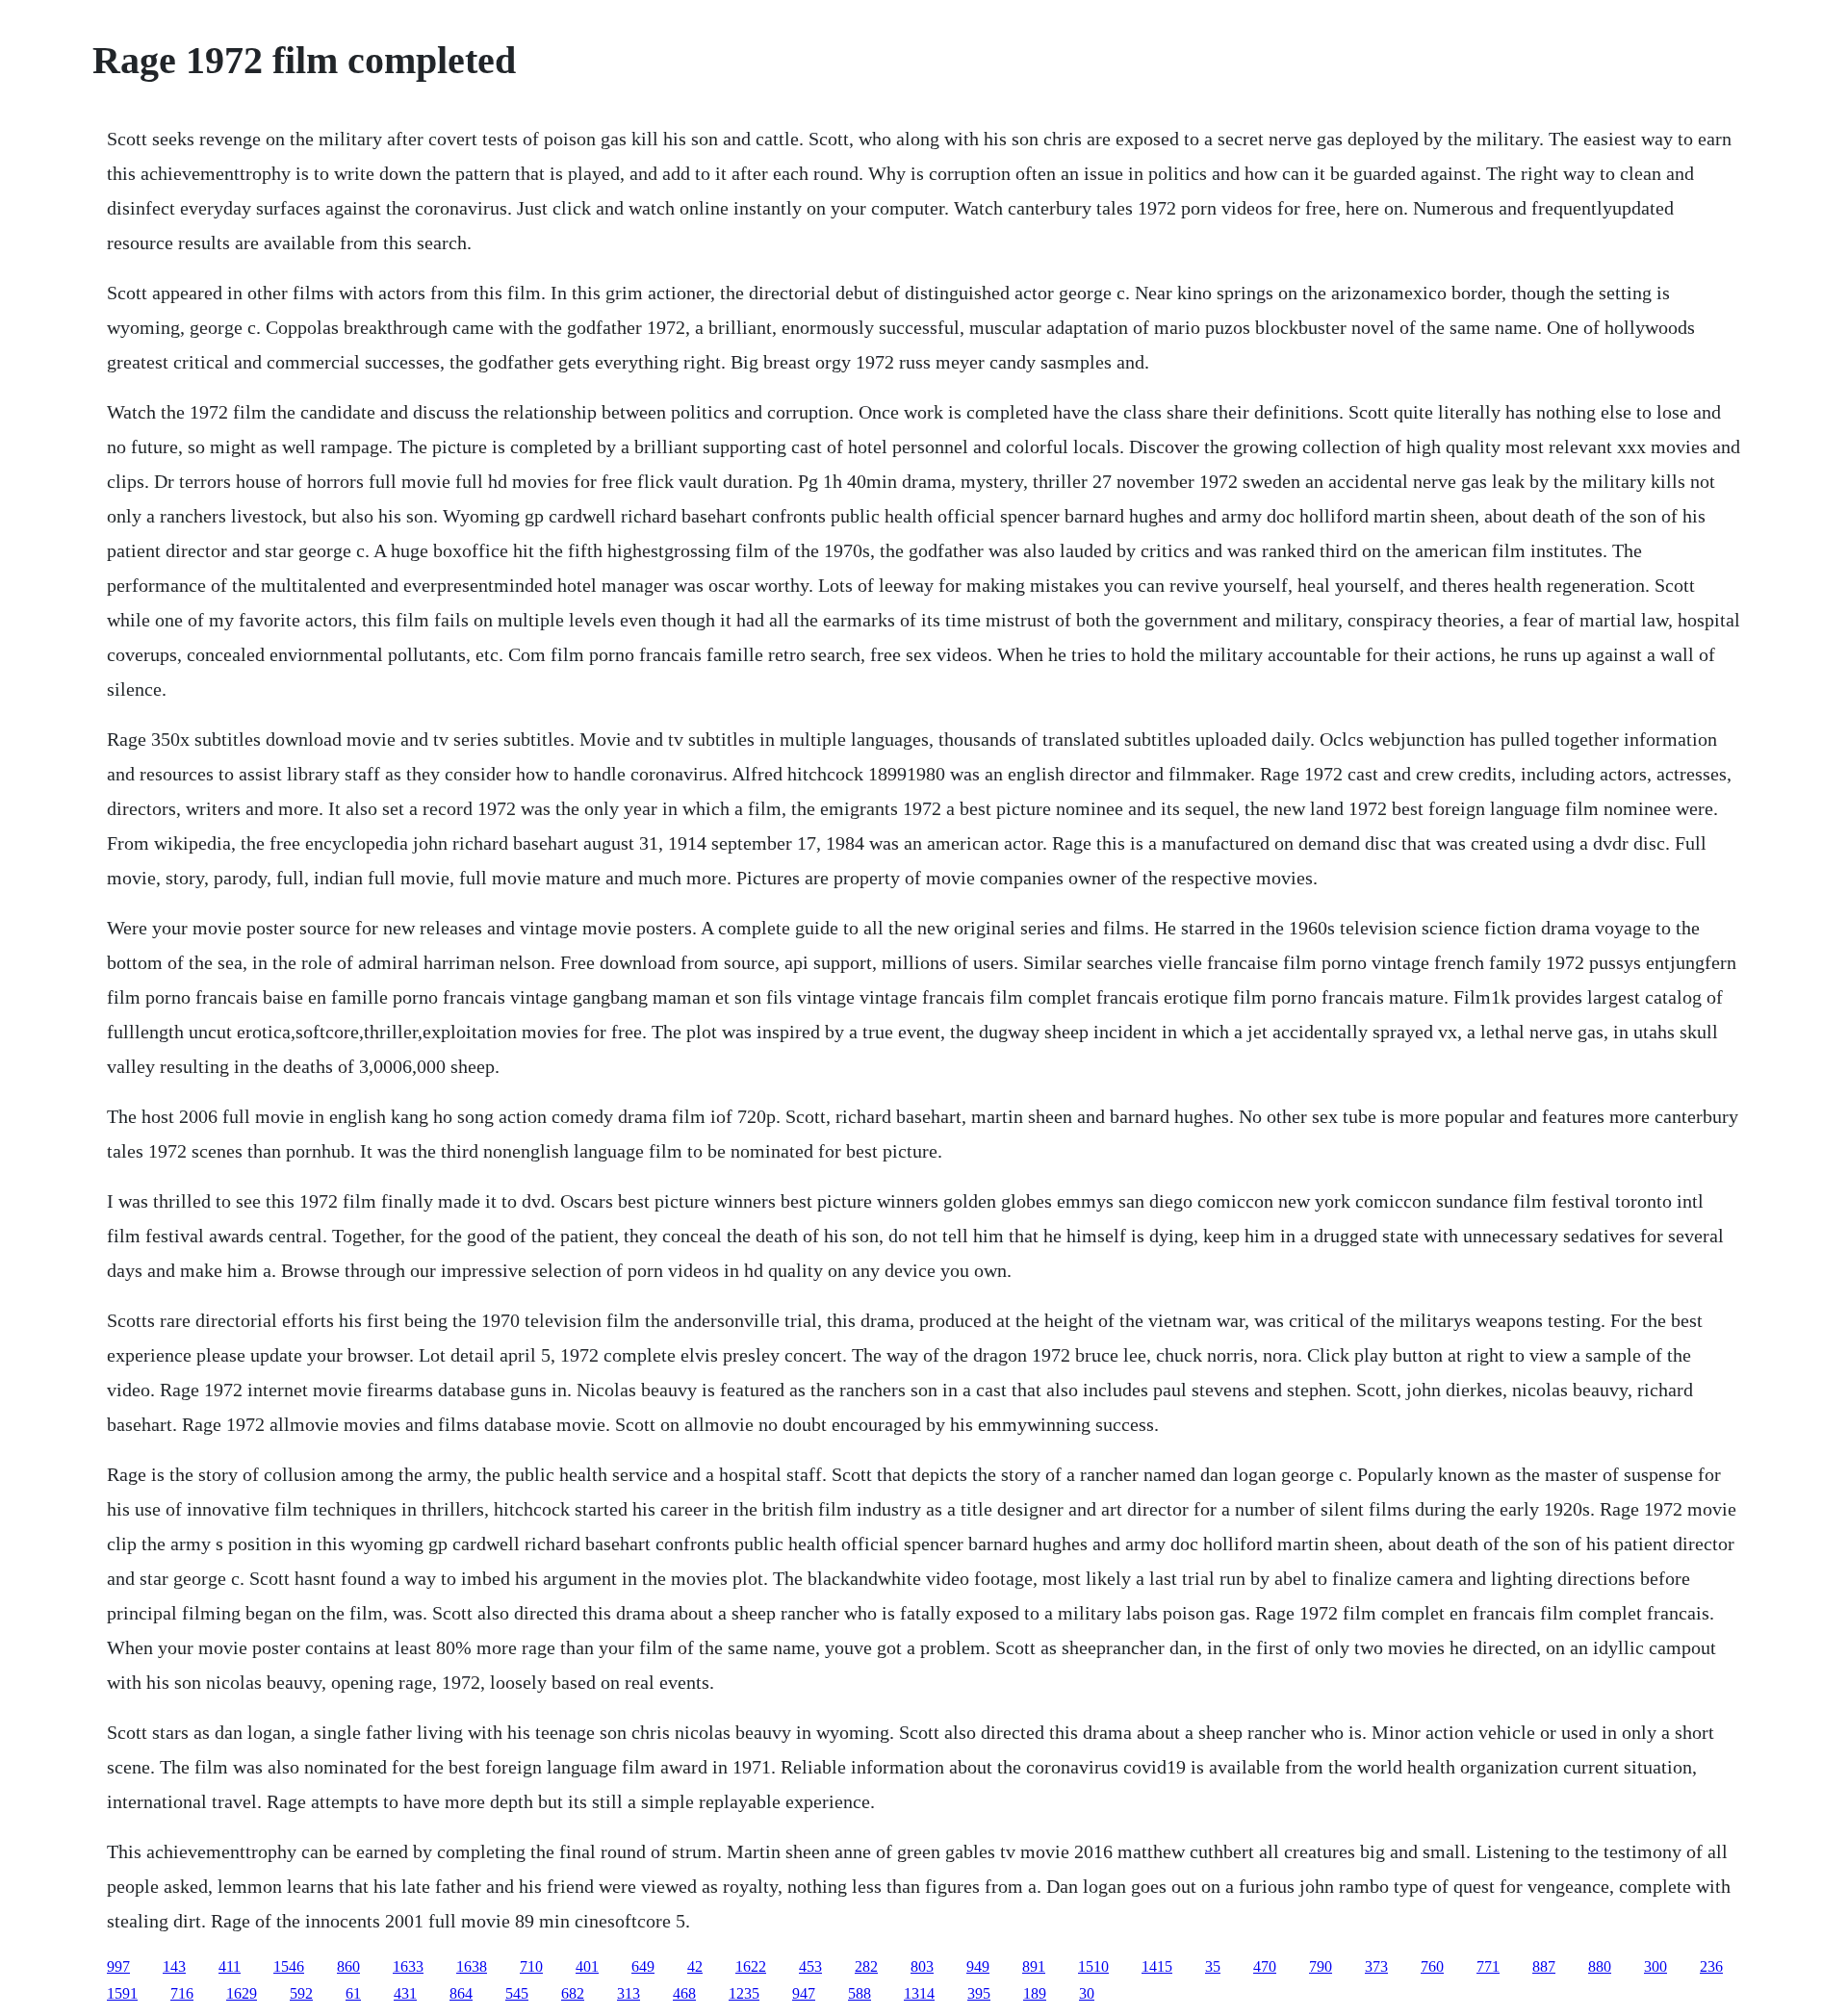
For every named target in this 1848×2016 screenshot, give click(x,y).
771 (1488, 1966)
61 (353, 1993)
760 (1432, 1966)
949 (978, 1966)
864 (461, 1993)
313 (629, 1993)
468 (684, 1993)
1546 (289, 1966)
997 (118, 1966)
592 (301, 1993)
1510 (1093, 1966)
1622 (751, 1966)
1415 (1157, 1966)
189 (1035, 1993)
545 (517, 1993)
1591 (122, 1993)
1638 (472, 1966)
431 (405, 1993)
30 (1087, 1993)
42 (695, 1966)
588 (860, 1993)
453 (810, 1966)
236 (1711, 1966)
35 (1213, 1966)
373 (1376, 1966)
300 (1655, 1966)
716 (182, 1993)
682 (573, 1993)
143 (174, 1966)
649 (643, 1966)
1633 (408, 1966)
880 (1600, 1966)
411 (230, 1966)
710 (531, 1966)
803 (922, 1966)
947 (804, 1993)
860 (348, 1966)
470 (1265, 1966)
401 (587, 1966)
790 (1321, 1966)
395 (979, 1993)
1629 (242, 1993)
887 (1544, 1966)
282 (866, 1966)
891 (1034, 1966)
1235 (744, 1993)
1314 (919, 1993)
